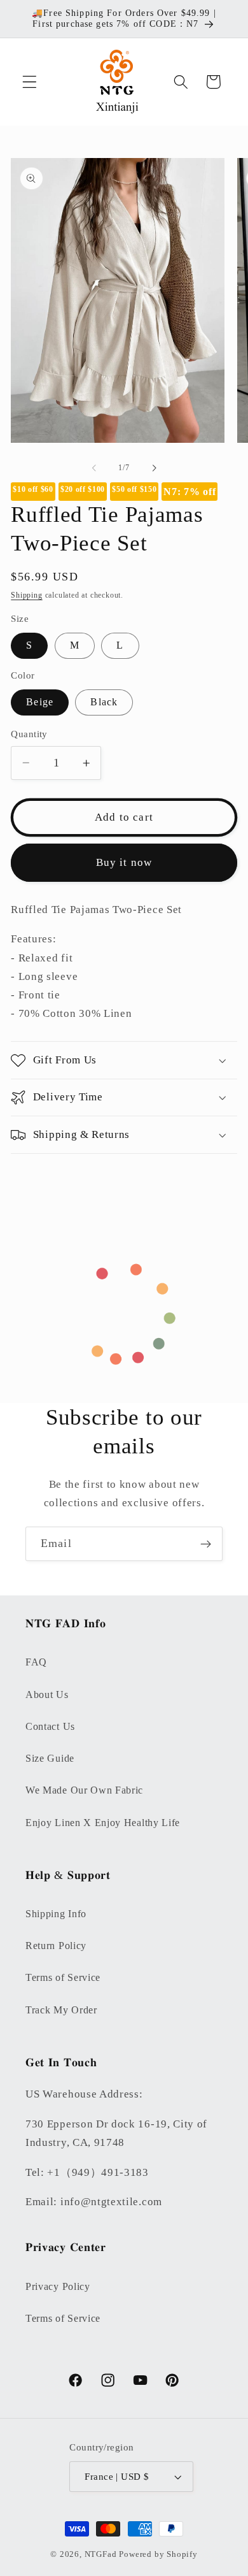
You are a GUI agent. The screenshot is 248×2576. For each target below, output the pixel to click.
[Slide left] (94, 468)
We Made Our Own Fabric (84, 1790)
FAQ (36, 1662)
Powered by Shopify (158, 2554)
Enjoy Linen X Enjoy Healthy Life (103, 1823)
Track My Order (61, 2010)
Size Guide (50, 1758)
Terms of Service (63, 1977)
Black (104, 702)
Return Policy (56, 1946)
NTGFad (101, 2554)
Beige (40, 702)
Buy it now (124, 862)
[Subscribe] (206, 1544)
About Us (47, 1695)
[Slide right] (154, 468)
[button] (30, 82)
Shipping (26, 595)
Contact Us (50, 1726)
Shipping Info (56, 1914)
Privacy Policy (58, 2286)
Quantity (29, 734)
